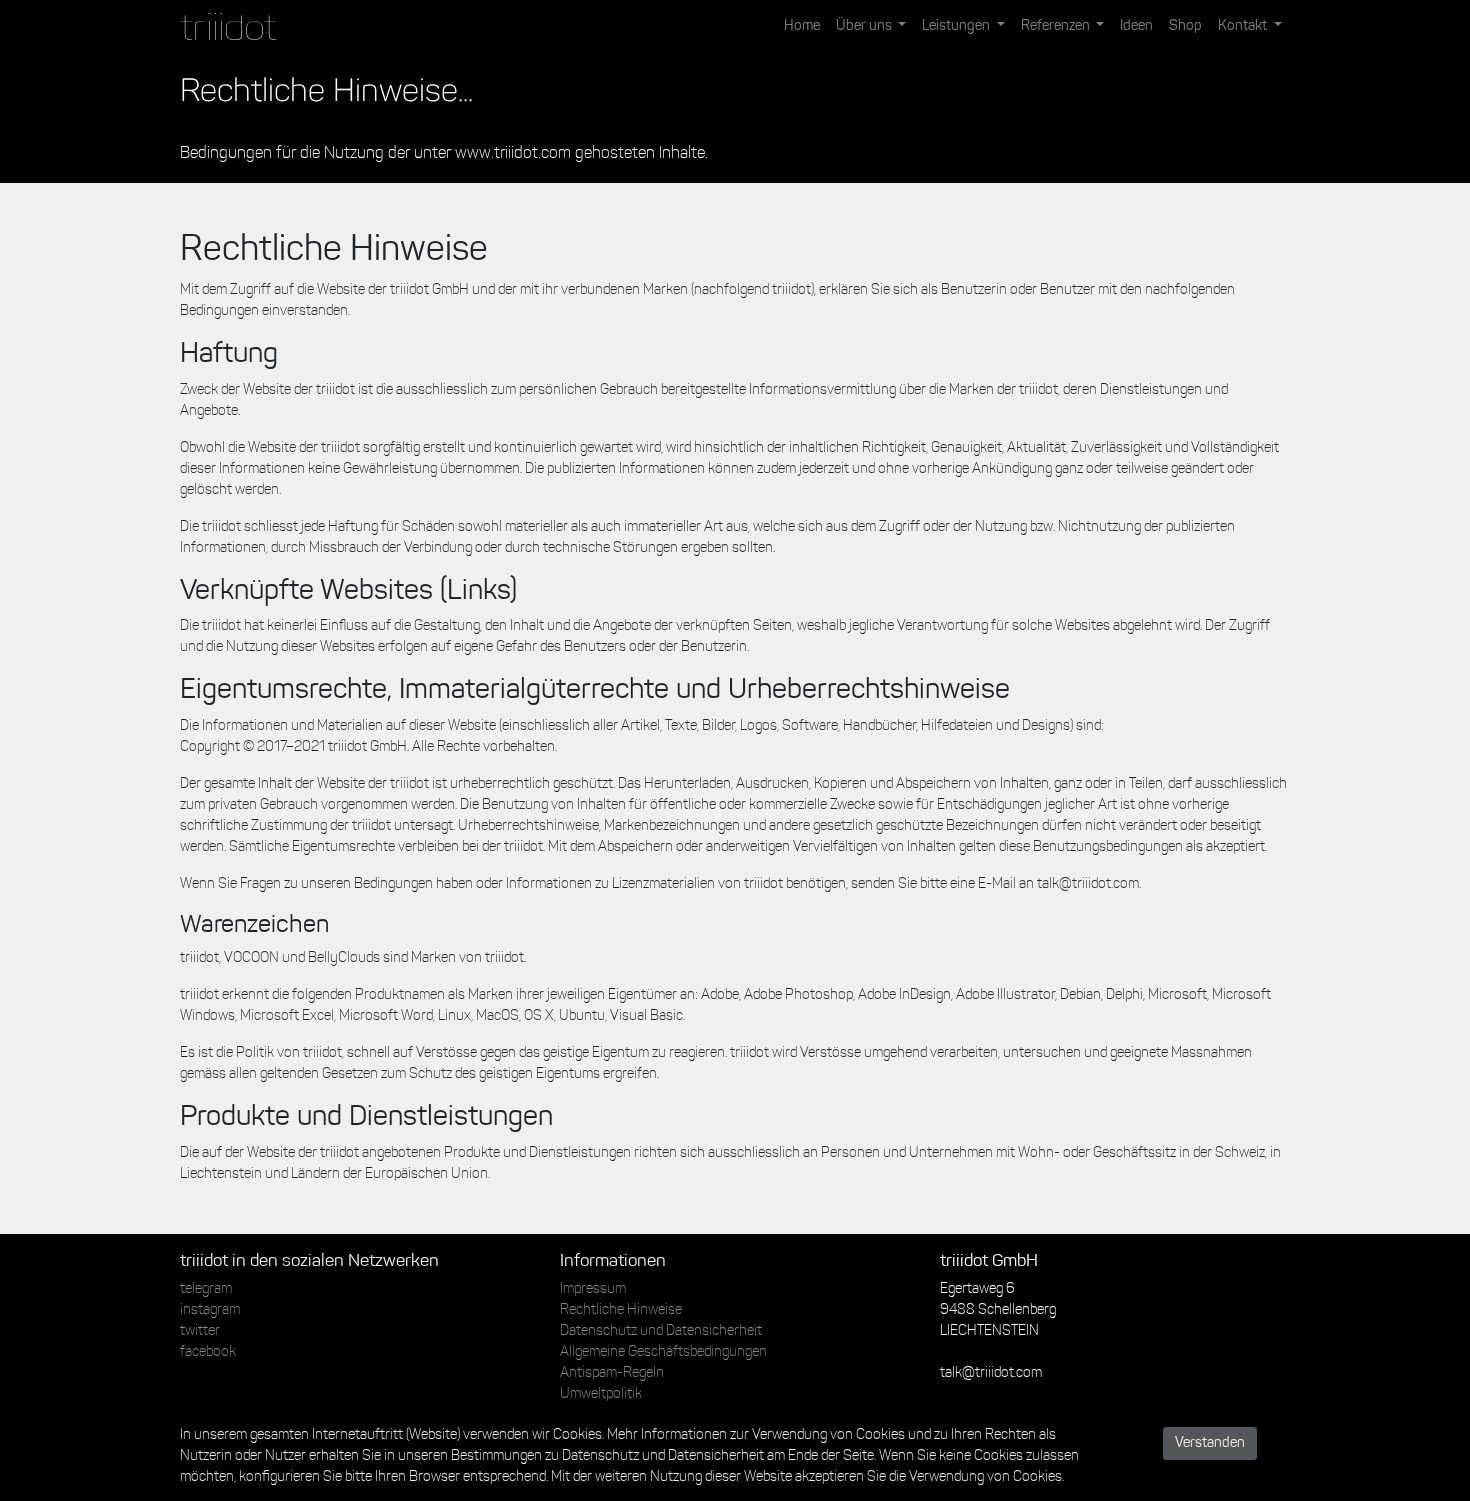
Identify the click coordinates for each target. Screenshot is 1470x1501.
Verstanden (1210, 1443)
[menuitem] (802, 26)
